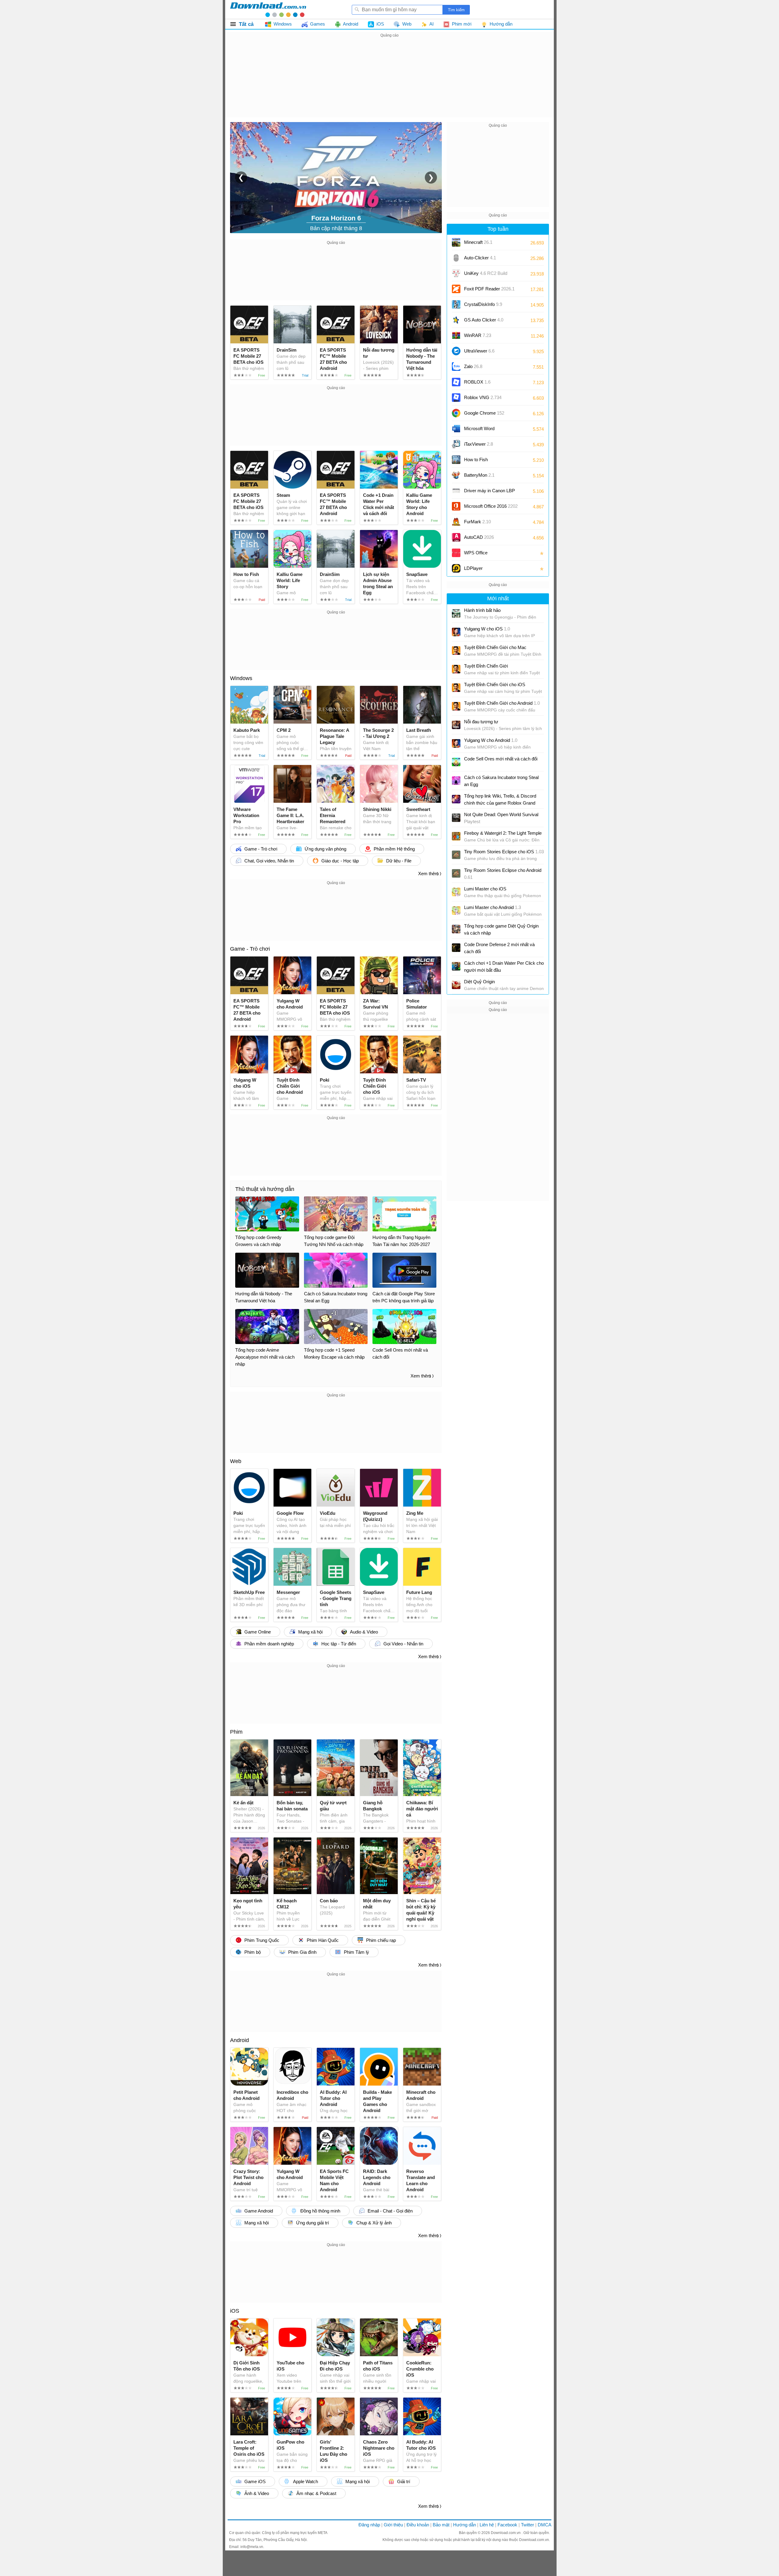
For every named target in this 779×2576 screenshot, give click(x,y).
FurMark (477, 522)
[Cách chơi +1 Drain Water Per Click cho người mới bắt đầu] (456, 966)
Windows (241, 678)
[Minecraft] (456, 242)
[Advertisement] (389, 82)
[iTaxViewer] (456, 444)
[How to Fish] (456, 460)
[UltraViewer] (456, 351)
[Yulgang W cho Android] (456, 743)
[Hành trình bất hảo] (456, 613)
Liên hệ (487, 2525)
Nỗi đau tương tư (481, 722)
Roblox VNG (483, 397)
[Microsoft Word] (456, 429)
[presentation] (241, 177)
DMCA (545, 2525)
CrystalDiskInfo (483, 304)
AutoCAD (479, 537)
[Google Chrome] (456, 413)
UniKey (486, 275)
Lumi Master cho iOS (485, 889)
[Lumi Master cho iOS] (456, 892)
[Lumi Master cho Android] (456, 911)
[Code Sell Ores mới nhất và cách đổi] (456, 762)
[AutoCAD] (456, 537)
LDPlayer (473, 568)
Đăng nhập (369, 2525)
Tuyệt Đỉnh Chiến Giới (486, 666)
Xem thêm (428, 874)
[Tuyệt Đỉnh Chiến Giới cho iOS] (456, 688)
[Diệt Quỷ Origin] (456, 985)
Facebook (507, 2525)
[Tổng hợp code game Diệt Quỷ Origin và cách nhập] (456, 929)
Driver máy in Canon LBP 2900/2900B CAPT (489, 493)
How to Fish (476, 460)
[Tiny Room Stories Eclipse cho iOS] (456, 855)
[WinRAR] (456, 335)
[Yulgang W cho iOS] (456, 632)
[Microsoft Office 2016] (456, 506)
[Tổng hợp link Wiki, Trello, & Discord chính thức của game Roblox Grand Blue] (456, 799)
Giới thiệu (393, 2525)
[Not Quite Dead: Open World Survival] (456, 818)
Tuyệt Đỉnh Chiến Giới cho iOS (495, 684)
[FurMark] (456, 522)
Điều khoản (418, 2525)
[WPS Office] (456, 553)
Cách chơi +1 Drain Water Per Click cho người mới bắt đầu (504, 967)
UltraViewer (479, 351)
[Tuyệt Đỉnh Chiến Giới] (456, 669)
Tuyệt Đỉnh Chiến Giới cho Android (502, 703)
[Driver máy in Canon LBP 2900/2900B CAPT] (456, 491)
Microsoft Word (485, 431)
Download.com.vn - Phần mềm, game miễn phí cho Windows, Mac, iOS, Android (268, 9)
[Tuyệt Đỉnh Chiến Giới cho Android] (456, 706)
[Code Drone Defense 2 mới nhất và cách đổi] (456, 948)
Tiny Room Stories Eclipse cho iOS (504, 852)
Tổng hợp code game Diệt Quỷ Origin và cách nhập (501, 929)
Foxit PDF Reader (489, 289)
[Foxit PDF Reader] (456, 289)
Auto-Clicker (480, 258)
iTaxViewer (479, 444)
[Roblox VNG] (456, 398)
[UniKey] (456, 273)
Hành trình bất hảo (482, 610)
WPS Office (476, 553)
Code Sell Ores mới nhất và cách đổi (501, 759)
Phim (236, 1732)
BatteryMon (479, 475)
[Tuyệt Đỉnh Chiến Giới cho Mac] (456, 651)
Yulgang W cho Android (491, 740)
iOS (235, 2311)
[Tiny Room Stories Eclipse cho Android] (456, 873)
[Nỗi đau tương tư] (456, 725)
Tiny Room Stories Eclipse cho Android (503, 874)
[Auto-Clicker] (456, 258)
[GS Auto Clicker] (456, 320)
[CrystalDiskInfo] (456, 304)
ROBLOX (477, 382)
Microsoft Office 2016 (491, 508)
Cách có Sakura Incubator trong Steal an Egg (501, 781)
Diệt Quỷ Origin (479, 982)
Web (236, 1461)
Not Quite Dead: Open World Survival (501, 818)
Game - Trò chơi (250, 949)
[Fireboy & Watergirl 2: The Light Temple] (456, 836)
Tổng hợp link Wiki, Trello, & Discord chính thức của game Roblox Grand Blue (500, 800)
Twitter (527, 2525)
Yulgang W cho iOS (487, 629)
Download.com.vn (506, 2533)
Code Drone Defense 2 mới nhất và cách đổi (499, 948)
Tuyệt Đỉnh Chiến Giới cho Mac (495, 647)
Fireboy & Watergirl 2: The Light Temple (503, 833)
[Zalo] (456, 367)
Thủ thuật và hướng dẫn (265, 1189)
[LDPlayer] (456, 568)
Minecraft (478, 242)
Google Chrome (484, 413)
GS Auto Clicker (484, 320)
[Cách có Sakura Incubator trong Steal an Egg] (456, 781)
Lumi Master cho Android (493, 907)
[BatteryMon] (456, 475)
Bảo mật (441, 2525)
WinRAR (478, 335)
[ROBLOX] (456, 382)
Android (239, 2040)
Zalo (473, 366)
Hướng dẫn (465, 2525)
